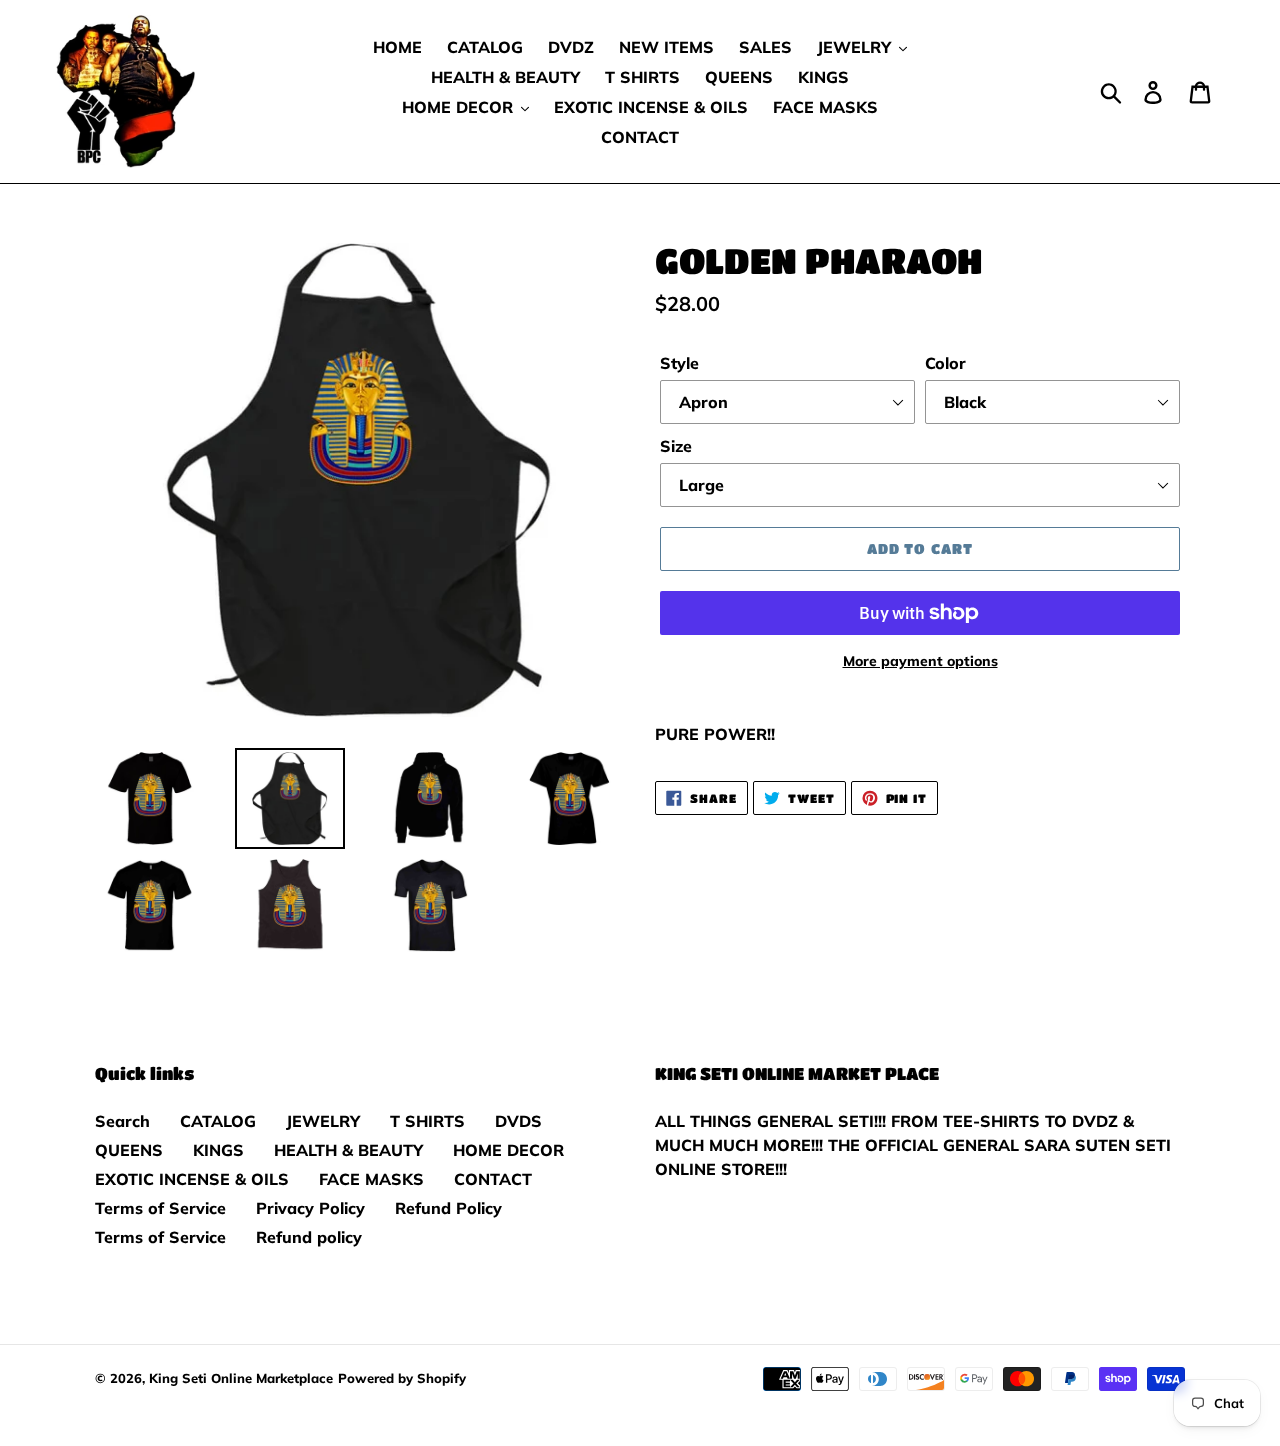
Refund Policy (448, 1208)
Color (945, 363)
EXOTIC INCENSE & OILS (192, 1179)
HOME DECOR (508, 1150)
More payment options (920, 661)
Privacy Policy (310, 1208)
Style (679, 363)
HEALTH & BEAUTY (348, 1150)
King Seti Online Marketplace (241, 1378)
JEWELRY (323, 1121)
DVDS (518, 1121)
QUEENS (129, 1150)
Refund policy (309, 1237)
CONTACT (493, 1179)
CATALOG (218, 1121)
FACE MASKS (371, 1179)
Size (676, 446)
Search (122, 1121)
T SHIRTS (427, 1121)
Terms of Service (160, 1208)
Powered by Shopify (402, 1378)
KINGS (218, 1150)
